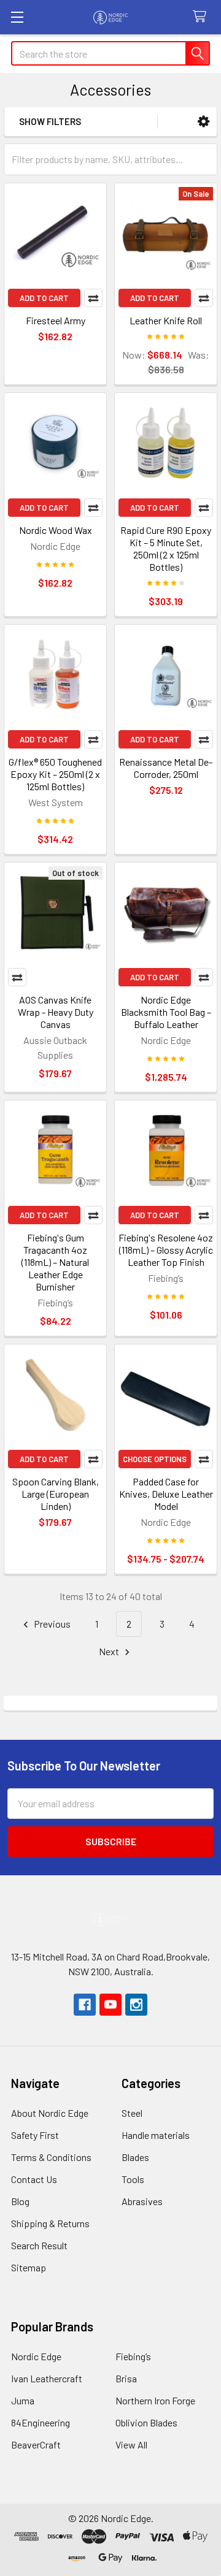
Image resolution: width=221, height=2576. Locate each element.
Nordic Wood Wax (56, 530)
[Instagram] (136, 2005)
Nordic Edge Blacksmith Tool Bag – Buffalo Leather (166, 1012)
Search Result (39, 2245)
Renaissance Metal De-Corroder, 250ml (166, 768)
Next (110, 1651)
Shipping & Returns (50, 2223)
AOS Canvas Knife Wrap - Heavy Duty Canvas (56, 1012)
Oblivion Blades (146, 2422)
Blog (20, 2201)
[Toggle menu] (17, 17)
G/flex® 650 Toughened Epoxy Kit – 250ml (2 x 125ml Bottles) (55, 774)
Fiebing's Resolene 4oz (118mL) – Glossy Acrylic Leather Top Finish (166, 1250)
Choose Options (155, 1459)
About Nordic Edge (50, 2113)
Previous (51, 1624)
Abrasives (142, 2201)
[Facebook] (85, 2005)
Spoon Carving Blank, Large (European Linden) (56, 1494)
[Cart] (202, 17)
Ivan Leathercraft (47, 2378)
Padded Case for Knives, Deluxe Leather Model (166, 1494)
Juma (23, 2400)
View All (131, 2445)
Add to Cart (44, 298)
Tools (133, 2179)
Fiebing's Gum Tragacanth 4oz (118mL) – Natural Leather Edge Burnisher (55, 1262)
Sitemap (29, 2267)
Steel (132, 2113)
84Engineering (41, 2422)
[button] (204, 122)
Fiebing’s (133, 2356)
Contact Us (34, 2179)
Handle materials (156, 2135)
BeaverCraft (36, 2445)
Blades (135, 2157)
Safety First (35, 2135)
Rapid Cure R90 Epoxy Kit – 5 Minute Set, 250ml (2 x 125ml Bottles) (166, 548)
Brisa (126, 2378)
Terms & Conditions (51, 2157)
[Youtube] (110, 2005)
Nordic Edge (36, 2356)
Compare (93, 298)
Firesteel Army (56, 320)
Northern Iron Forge (155, 2400)
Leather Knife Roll (166, 320)
